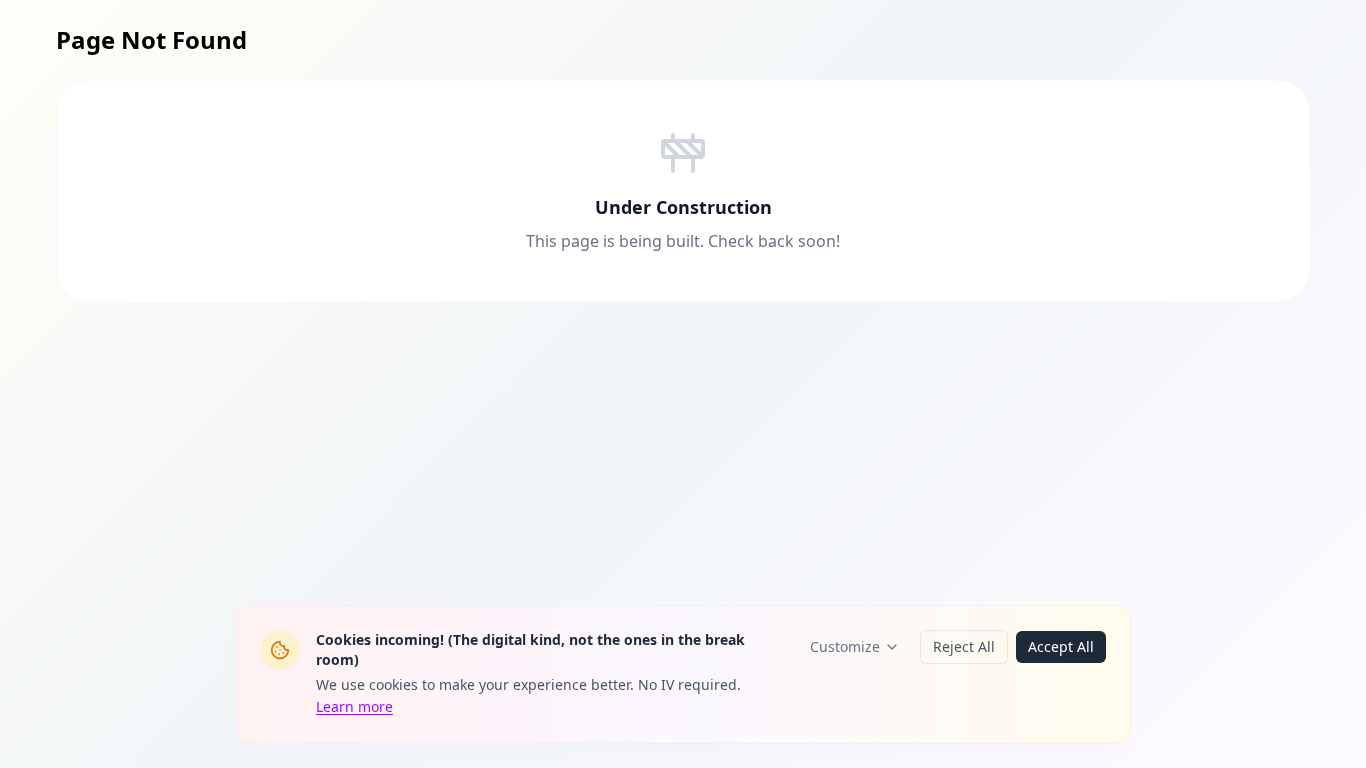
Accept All (1061, 646)
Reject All (964, 646)
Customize (845, 646)
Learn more (354, 706)
